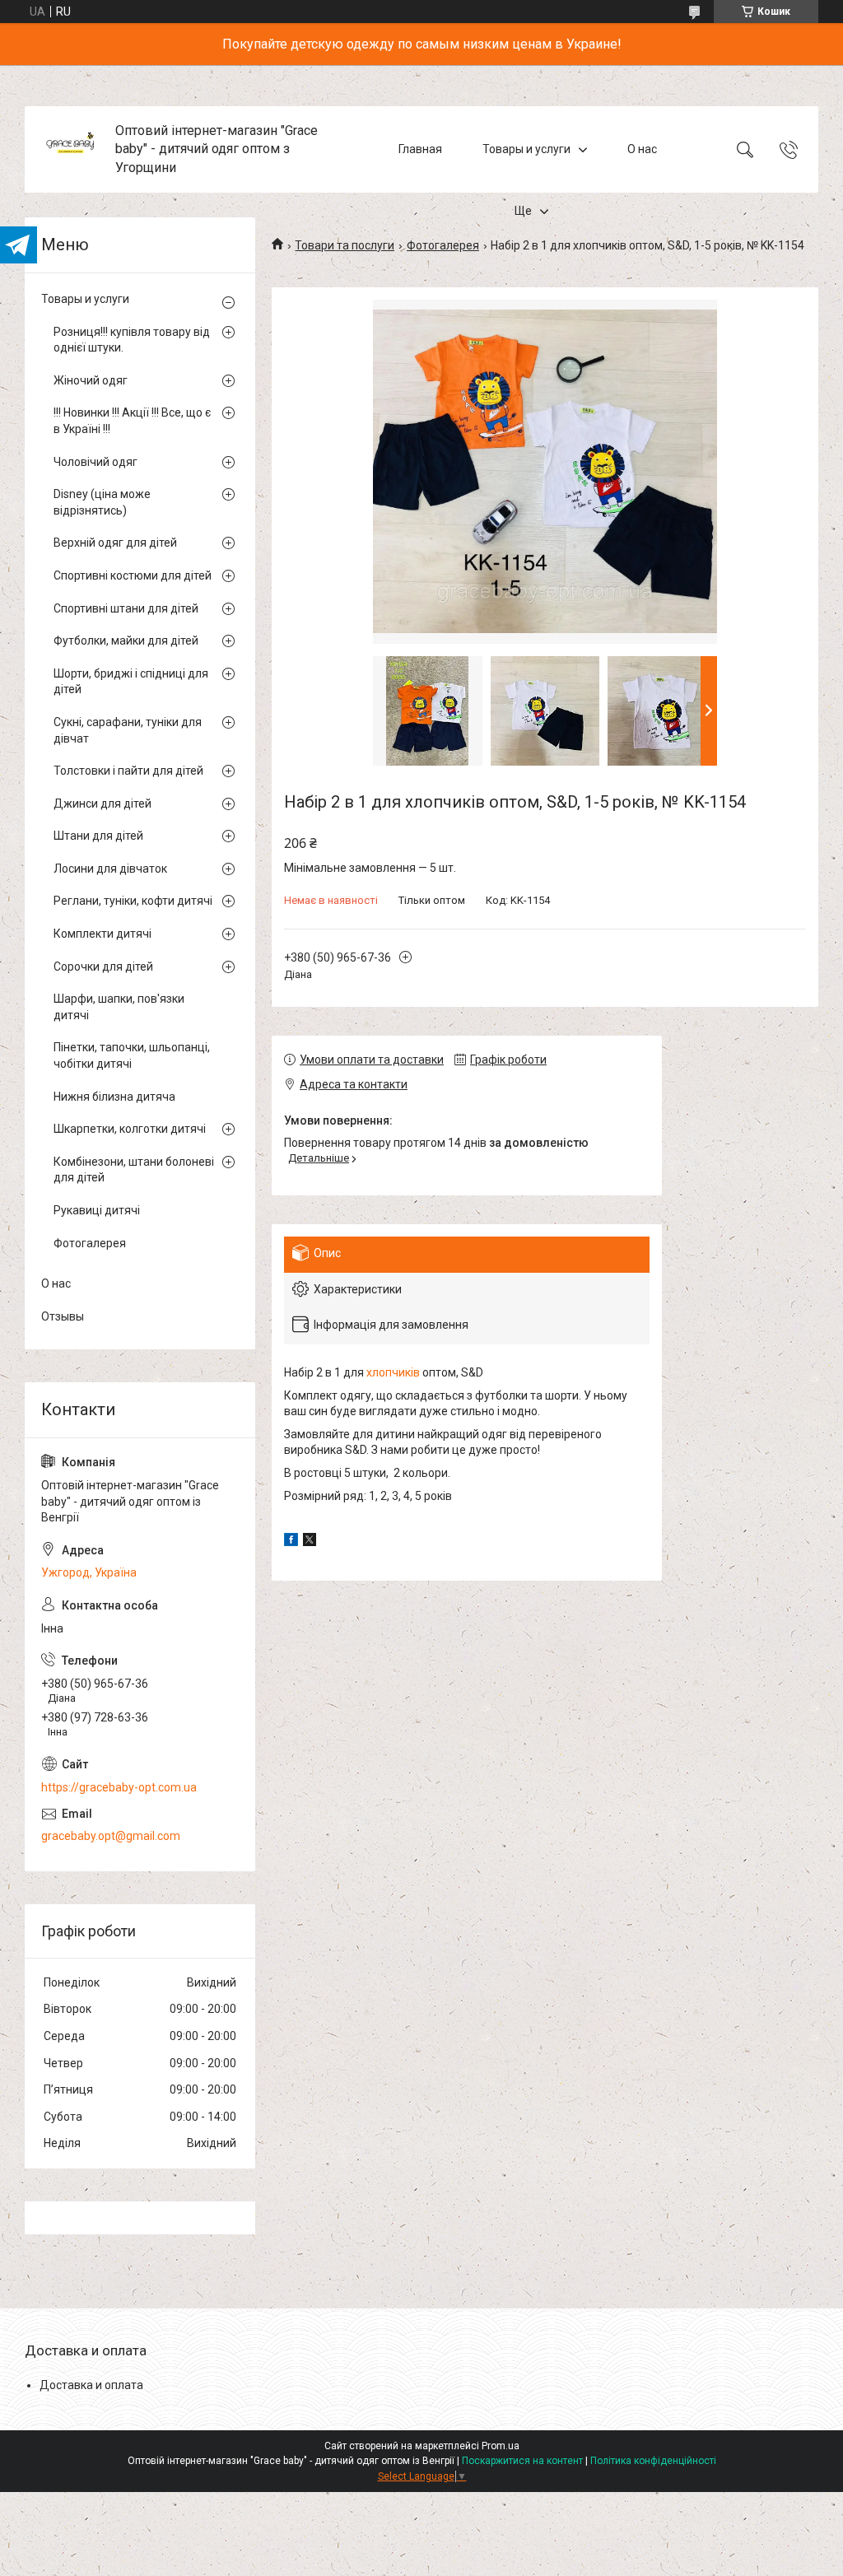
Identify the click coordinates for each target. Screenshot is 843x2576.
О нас (642, 149)
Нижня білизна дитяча (114, 1097)
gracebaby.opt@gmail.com (111, 1836)
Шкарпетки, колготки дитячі (130, 1129)
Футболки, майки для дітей (126, 641)
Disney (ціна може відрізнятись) (102, 502)
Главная (420, 149)
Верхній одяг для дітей (115, 543)
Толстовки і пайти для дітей (128, 771)
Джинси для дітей (102, 804)
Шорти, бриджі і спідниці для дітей (131, 682)
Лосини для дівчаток (110, 869)
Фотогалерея (443, 245)
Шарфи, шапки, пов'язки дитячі (119, 1007)
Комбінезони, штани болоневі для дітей (134, 1170)
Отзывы (63, 1316)
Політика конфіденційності (653, 2461)
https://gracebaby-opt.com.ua (119, 1787)
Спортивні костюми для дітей (133, 575)
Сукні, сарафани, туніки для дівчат (128, 730)
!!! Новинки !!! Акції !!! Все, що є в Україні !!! (132, 421)
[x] (310, 1542)
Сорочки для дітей (103, 967)
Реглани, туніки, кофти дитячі (133, 901)
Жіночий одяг (91, 380)
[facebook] (291, 1542)
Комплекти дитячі (102, 934)
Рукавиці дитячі (97, 1210)
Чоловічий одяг (95, 462)
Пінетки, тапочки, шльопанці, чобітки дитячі (132, 1055)
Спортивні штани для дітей (126, 608)
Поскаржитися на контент (522, 2461)
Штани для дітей (98, 836)
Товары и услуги (526, 149)
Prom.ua (501, 2446)
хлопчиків (393, 1372)
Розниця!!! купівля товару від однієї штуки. (132, 340)
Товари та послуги (345, 245)
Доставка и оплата (91, 2385)
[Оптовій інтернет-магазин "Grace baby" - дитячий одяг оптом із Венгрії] (72, 149)
